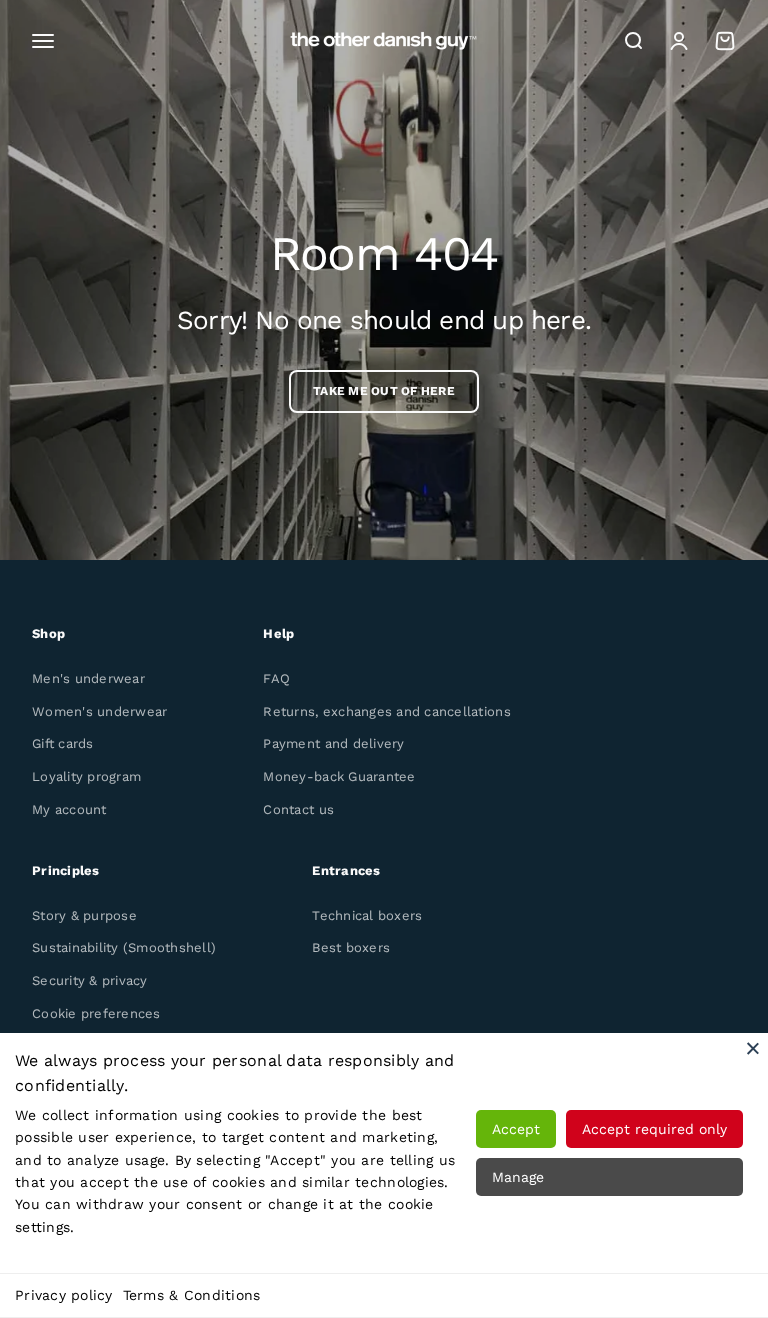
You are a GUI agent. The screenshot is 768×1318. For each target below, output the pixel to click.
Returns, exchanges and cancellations (386, 711)
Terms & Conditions (192, 1295)
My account (69, 809)
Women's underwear (99, 711)
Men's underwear (88, 678)
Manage (518, 1177)
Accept (516, 1129)
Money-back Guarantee (339, 776)
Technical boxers (367, 915)
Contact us (298, 809)
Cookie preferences (96, 1013)
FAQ (276, 678)
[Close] (753, 1048)
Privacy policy (64, 1295)
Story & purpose (84, 915)
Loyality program (86, 776)
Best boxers (351, 947)
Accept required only (654, 1129)
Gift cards (63, 743)
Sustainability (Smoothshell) (124, 947)
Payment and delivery (333, 743)
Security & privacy (90, 980)
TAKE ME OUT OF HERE (384, 391)
